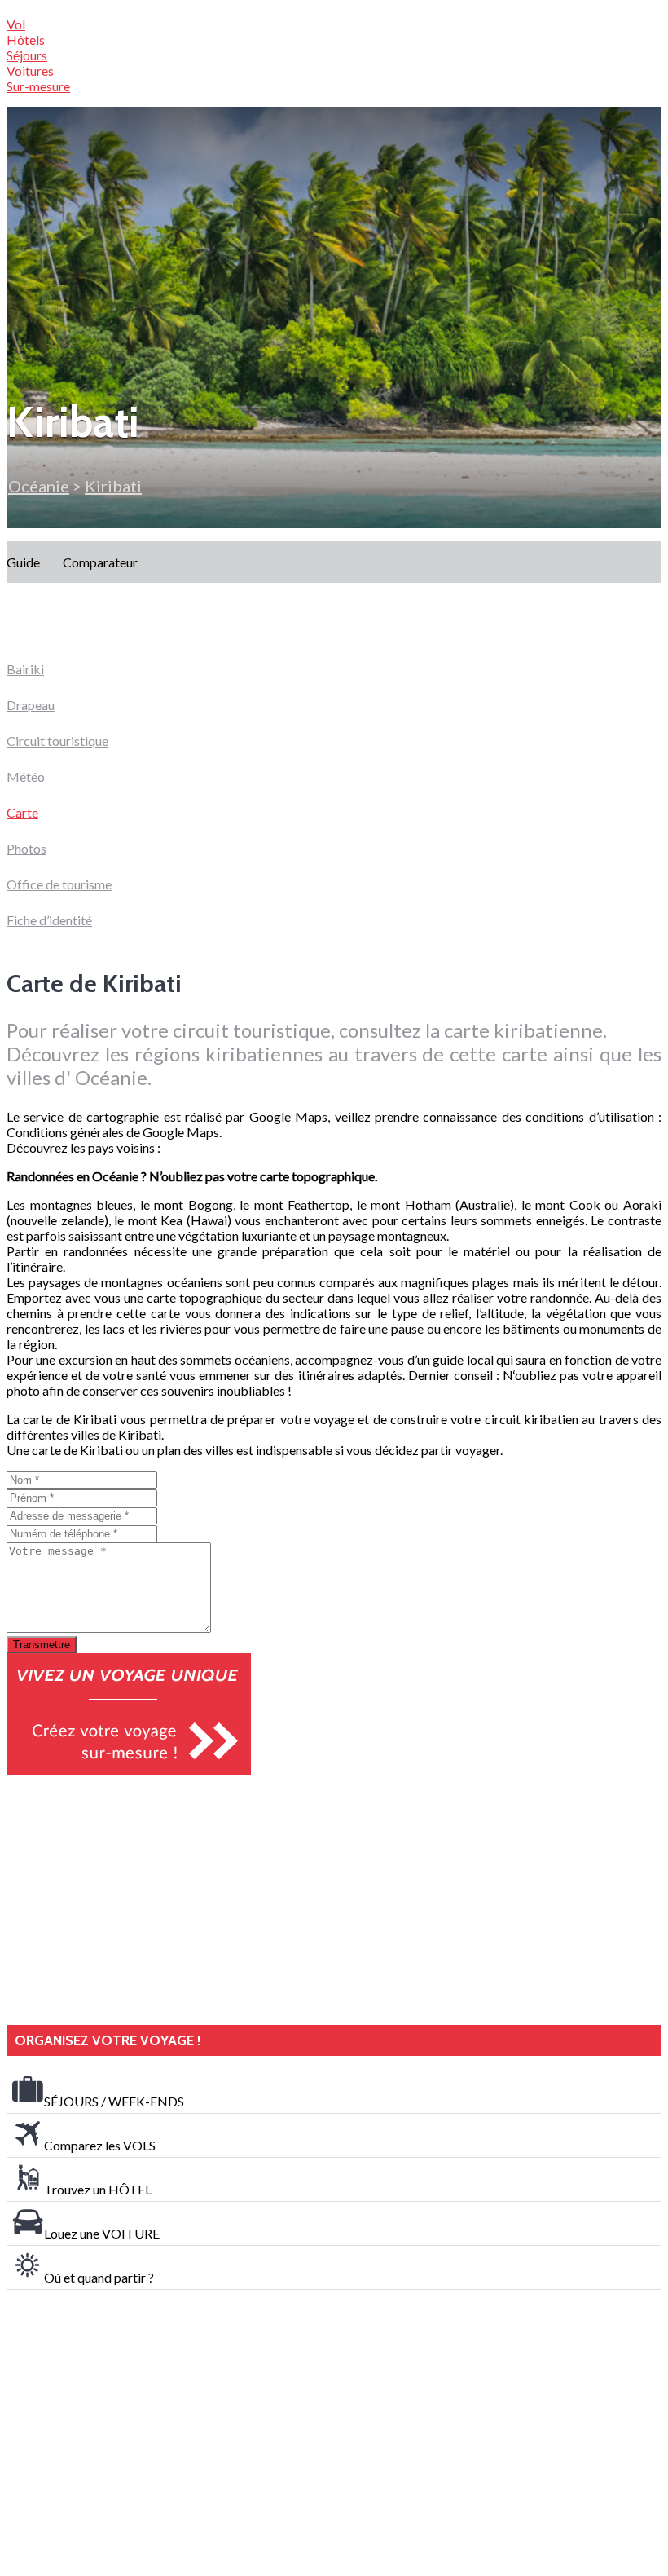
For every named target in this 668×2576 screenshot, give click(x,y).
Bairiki (25, 669)
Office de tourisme (59, 884)
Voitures (30, 71)
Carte (22, 812)
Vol (16, 24)
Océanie (39, 486)
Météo (26, 776)
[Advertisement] (129, 1900)
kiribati (113, 486)
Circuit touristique (57, 741)
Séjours (27, 55)
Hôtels (26, 40)
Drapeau (31, 705)
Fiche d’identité (49, 920)
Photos (26, 848)
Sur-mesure (38, 86)
